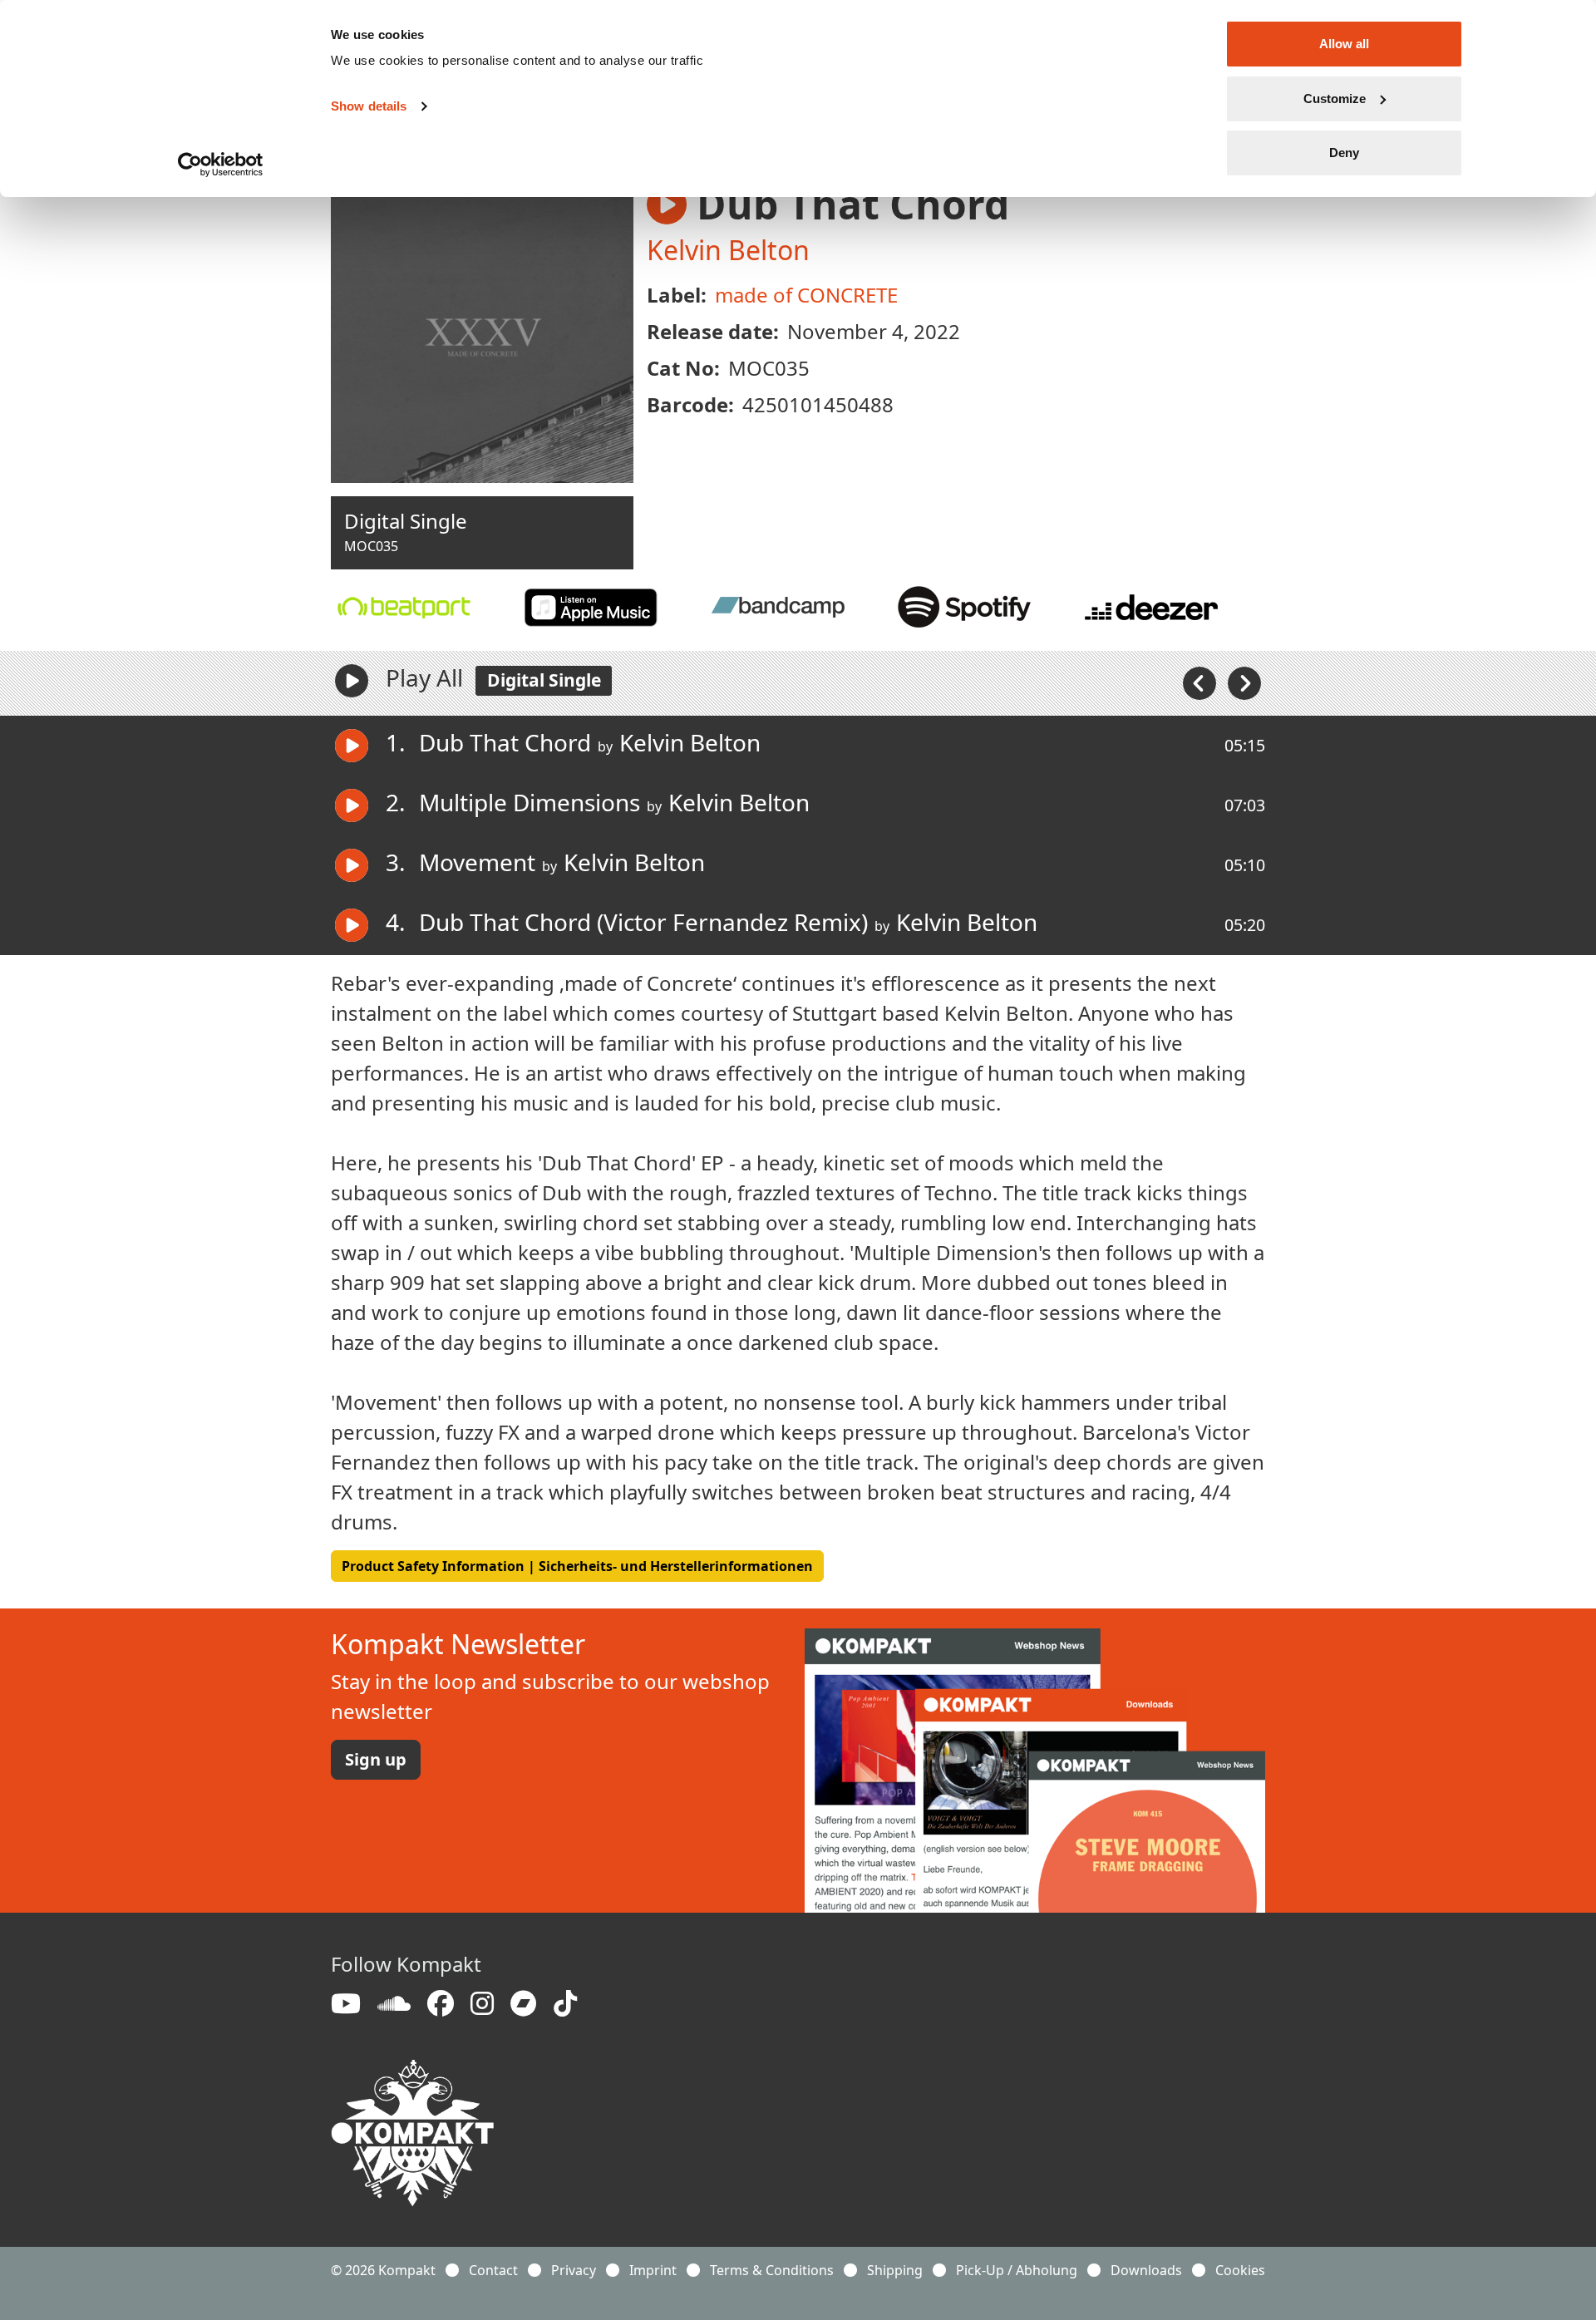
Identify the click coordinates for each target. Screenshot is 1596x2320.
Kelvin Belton (728, 250)
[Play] (352, 681)
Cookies (1240, 2270)
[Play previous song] (1201, 682)
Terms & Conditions (772, 2270)
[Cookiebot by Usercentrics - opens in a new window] (221, 165)
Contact (493, 2270)
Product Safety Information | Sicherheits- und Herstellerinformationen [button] (577, 1566)
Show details (369, 106)
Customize (1335, 99)
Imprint (653, 2270)
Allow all (1344, 44)
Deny (1344, 153)
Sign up (376, 1759)
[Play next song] (1244, 682)
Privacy (574, 2270)
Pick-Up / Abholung (1017, 2270)
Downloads (1146, 2270)
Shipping (895, 2270)
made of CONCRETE (806, 295)
